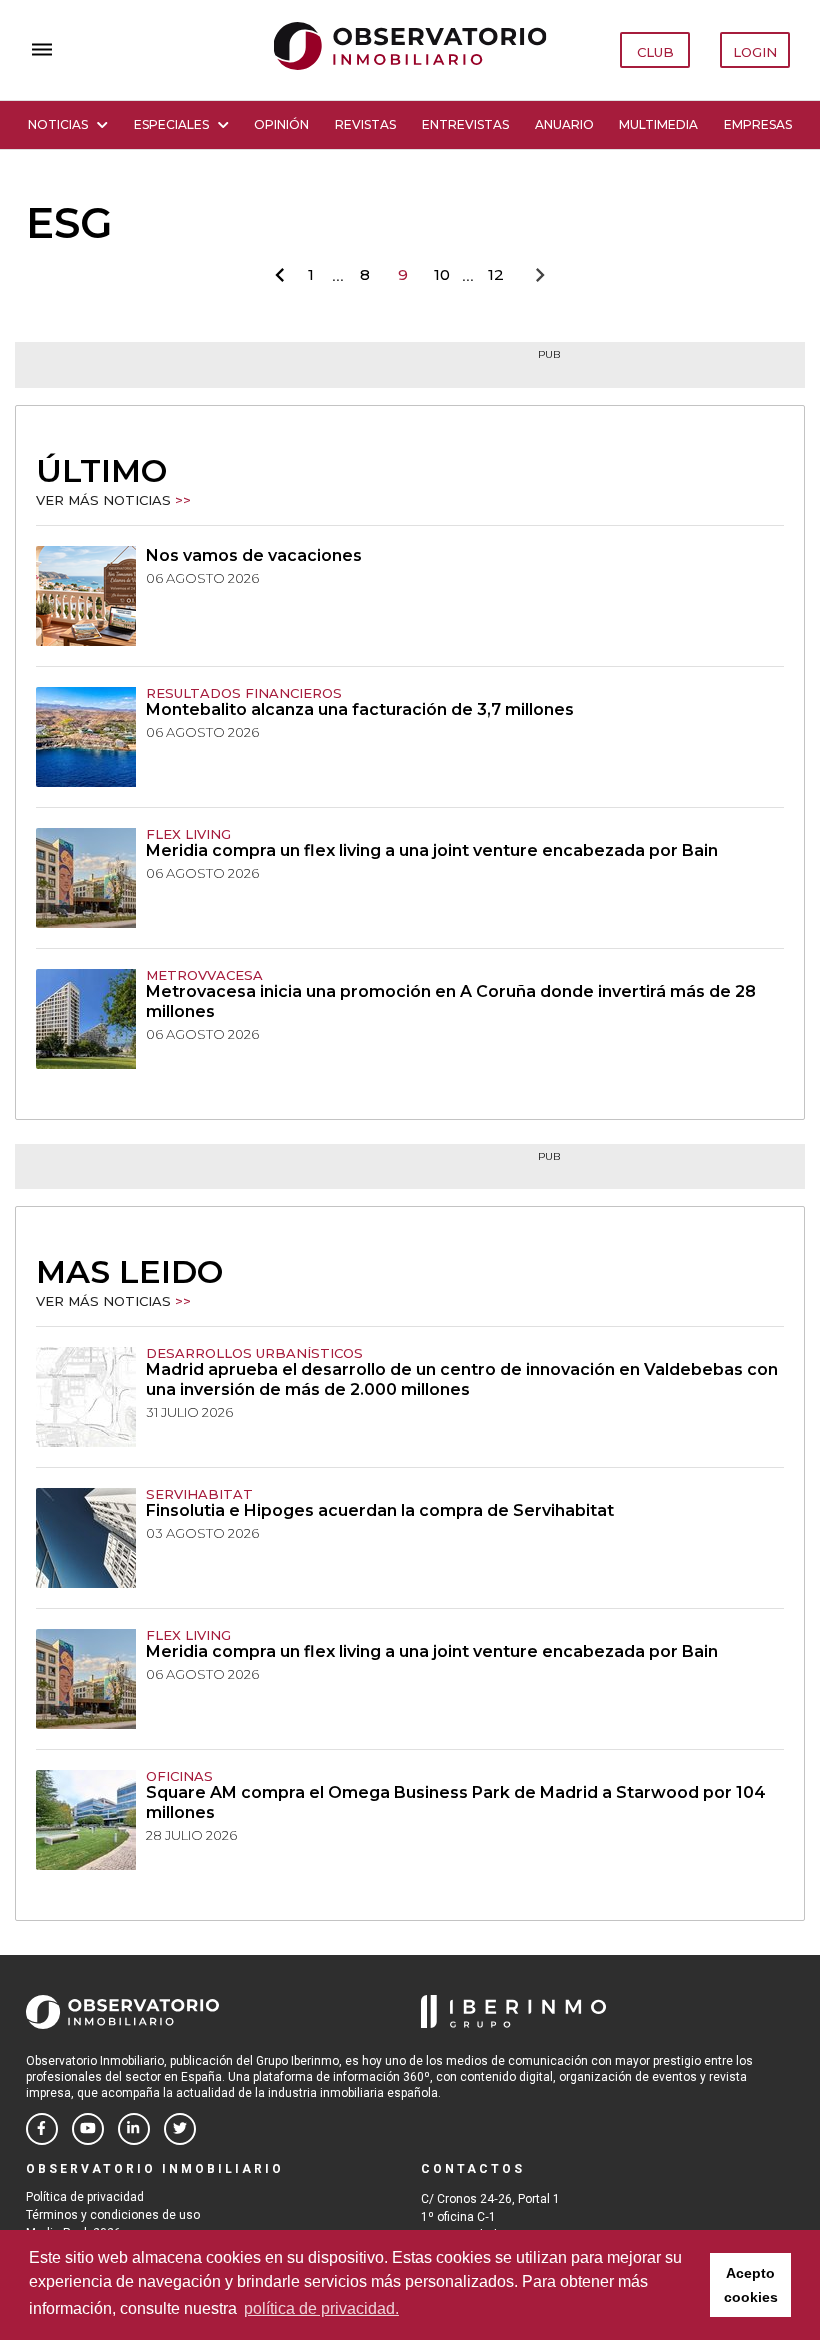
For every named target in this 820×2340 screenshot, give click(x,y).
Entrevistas (465, 124)
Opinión (281, 124)
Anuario (564, 124)
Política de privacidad (85, 2197)
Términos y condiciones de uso (113, 2215)
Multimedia (658, 124)
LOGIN (755, 52)
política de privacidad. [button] (321, 2308)
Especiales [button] (171, 124)
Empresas (758, 124)
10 (442, 274)
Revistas (365, 124)
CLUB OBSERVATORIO (656, 56)
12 (496, 274)
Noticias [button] (58, 124)
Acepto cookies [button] (751, 2285)
